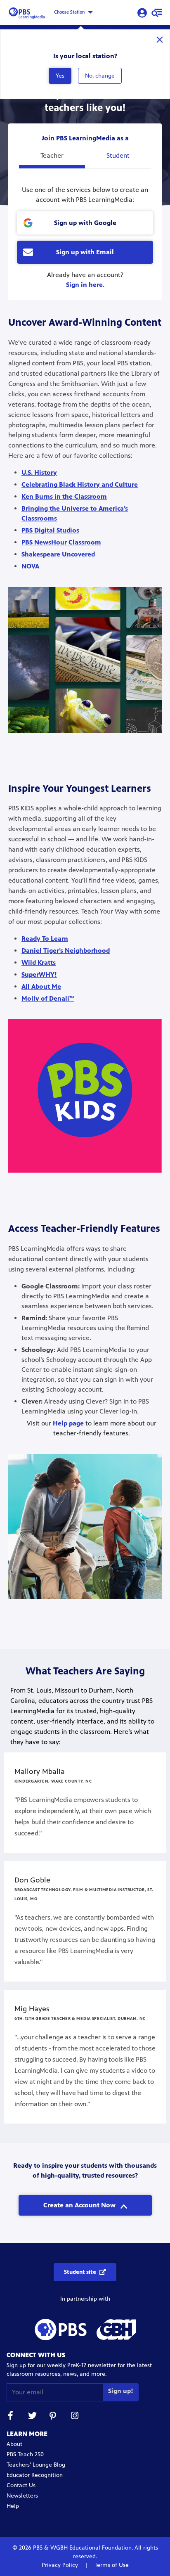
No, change (100, 76)
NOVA (30, 566)
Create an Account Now (80, 2205)
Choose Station (69, 12)
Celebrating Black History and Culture (80, 484)
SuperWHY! (39, 974)
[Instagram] (75, 2417)
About (14, 2444)
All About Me (41, 986)
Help (13, 2506)
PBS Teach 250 (25, 2454)
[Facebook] (11, 2417)
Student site (80, 2272)
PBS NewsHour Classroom (61, 542)
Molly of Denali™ (48, 998)
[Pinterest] (54, 2417)
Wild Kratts (39, 962)
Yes (60, 76)
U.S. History (39, 472)
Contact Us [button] (21, 2485)
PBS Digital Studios (50, 530)
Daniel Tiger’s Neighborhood (66, 951)
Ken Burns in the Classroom (64, 496)
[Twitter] (32, 2417)
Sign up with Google (85, 223)
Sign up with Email (85, 252)
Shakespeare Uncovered (58, 554)
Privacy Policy (61, 2565)
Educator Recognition (35, 2475)
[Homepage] (28, 12)
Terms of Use (111, 2565)
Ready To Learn (45, 939)
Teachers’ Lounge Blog (36, 2465)
